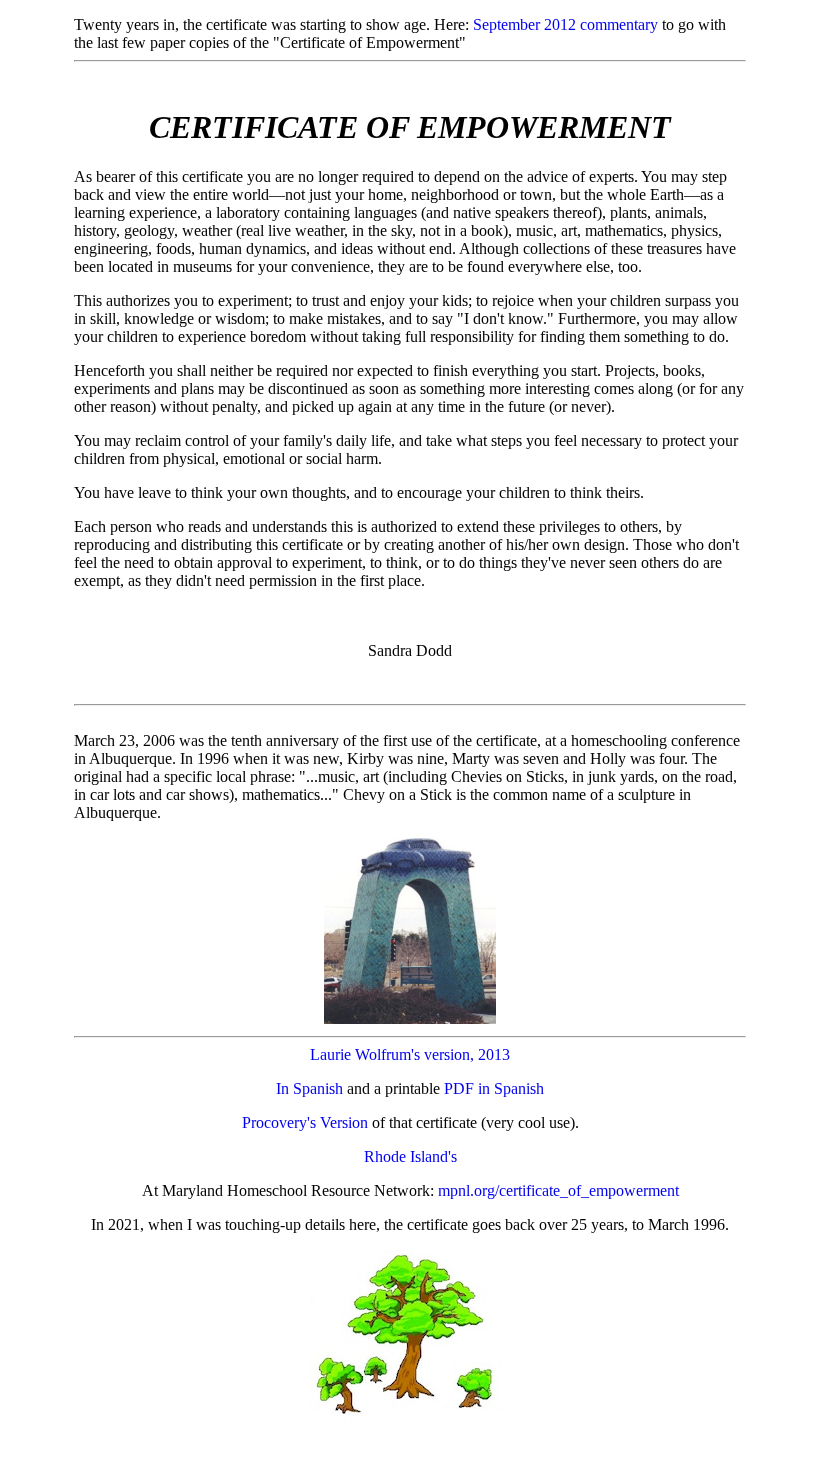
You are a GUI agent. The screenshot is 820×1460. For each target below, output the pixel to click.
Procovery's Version (305, 1122)
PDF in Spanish (494, 1088)
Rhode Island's (410, 1156)
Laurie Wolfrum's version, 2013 (410, 1054)
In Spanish (309, 1088)
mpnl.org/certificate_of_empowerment (558, 1190)
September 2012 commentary (565, 24)
